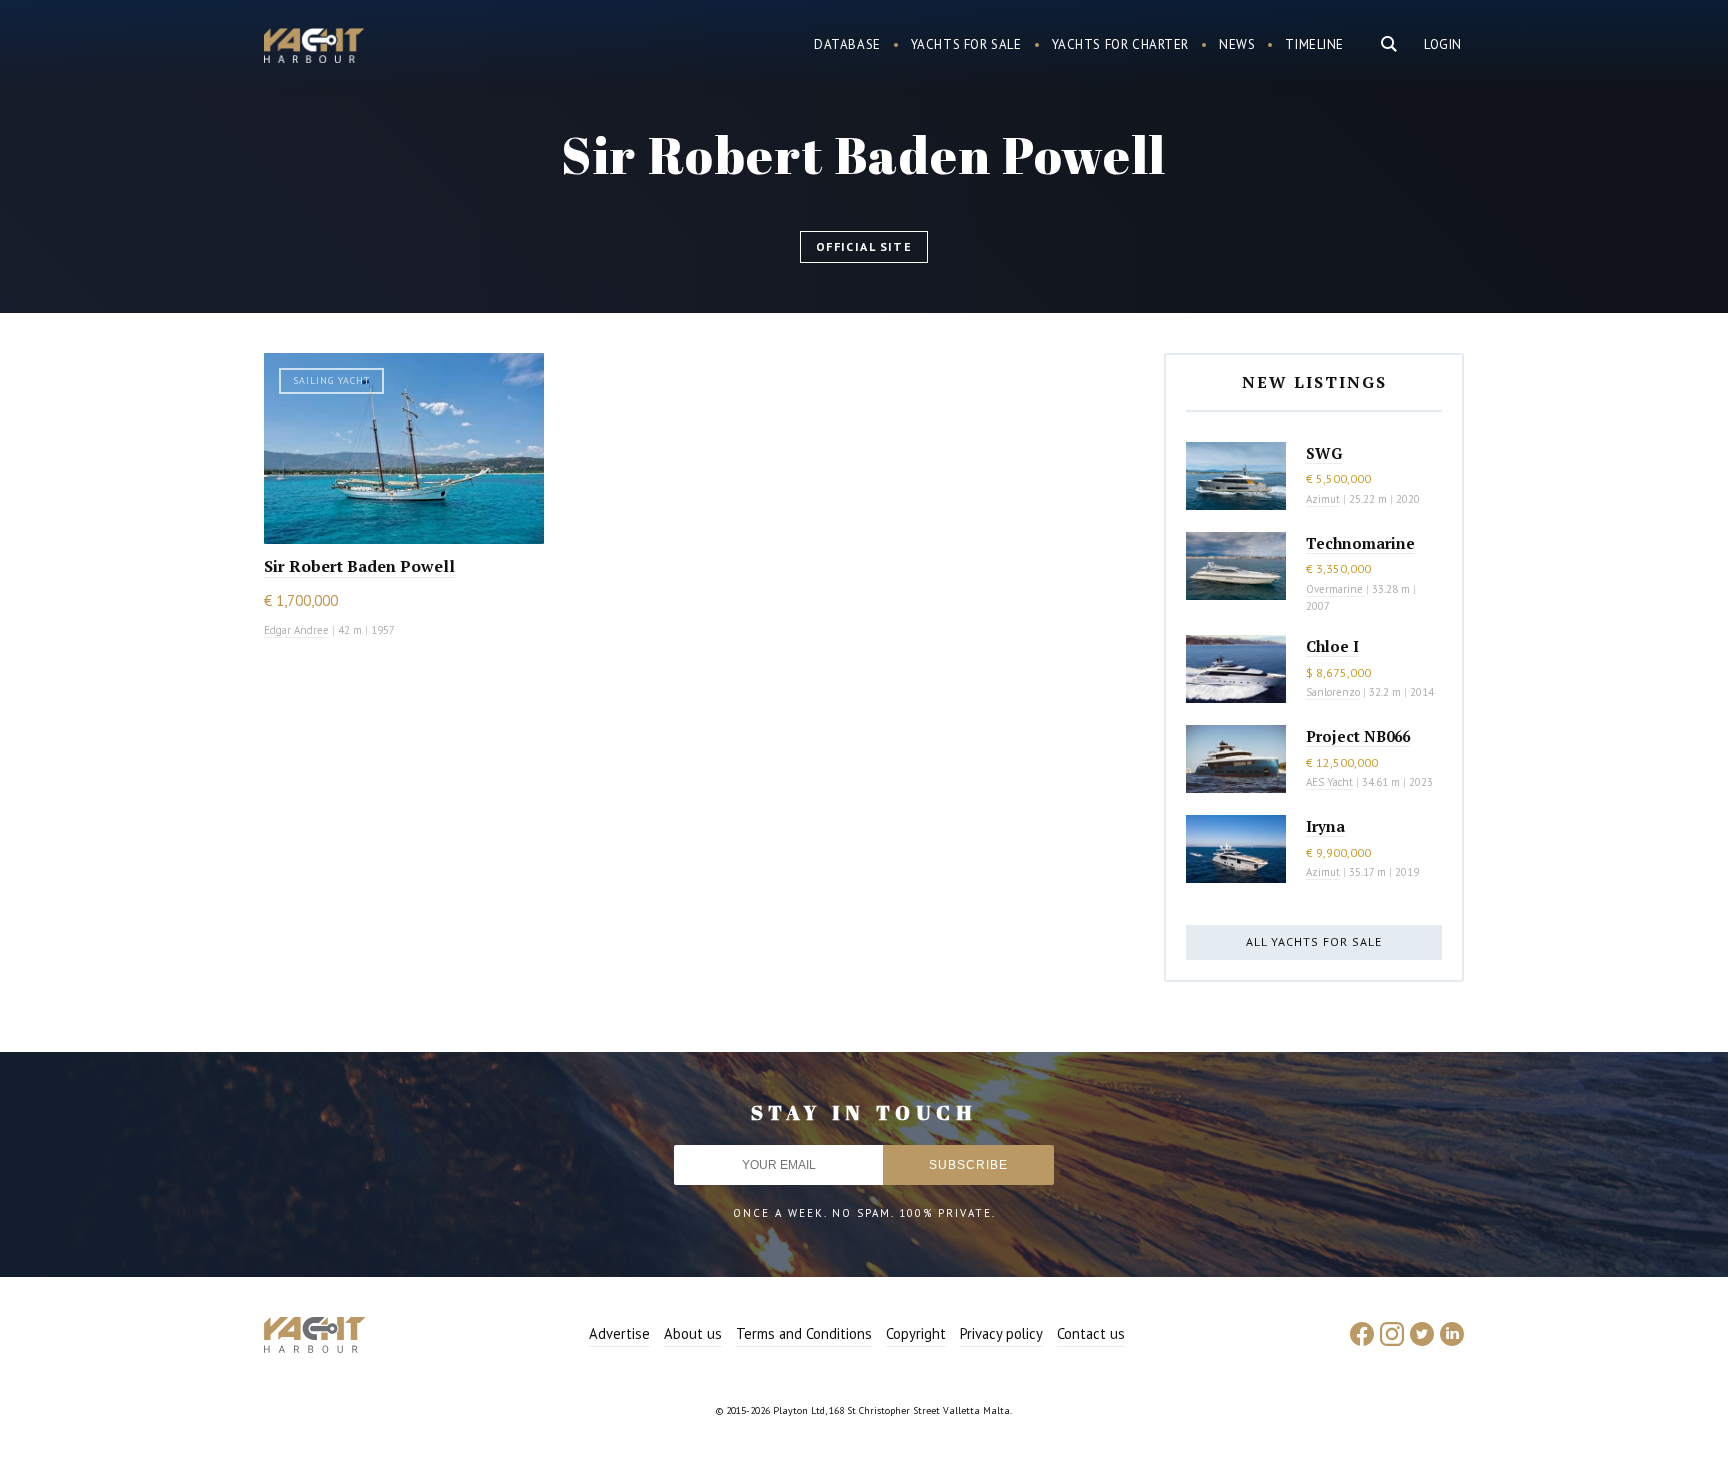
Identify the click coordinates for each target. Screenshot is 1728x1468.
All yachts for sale (1314, 941)
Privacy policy (1001, 1333)
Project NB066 (1358, 736)
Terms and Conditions (804, 1333)
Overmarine (1336, 589)
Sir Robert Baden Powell (359, 566)
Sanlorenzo (1333, 692)
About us (693, 1333)
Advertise (619, 1333)
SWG (1324, 453)
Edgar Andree (296, 630)
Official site (864, 246)
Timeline (1314, 44)
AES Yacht (1329, 782)
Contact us (1091, 1333)
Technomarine (1360, 543)
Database (847, 44)
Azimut (1323, 499)
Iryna (1325, 826)
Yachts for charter (1121, 44)
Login (1443, 44)
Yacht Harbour (314, 48)
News (1237, 44)
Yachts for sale (966, 44)
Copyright (916, 1333)
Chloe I (1332, 646)
